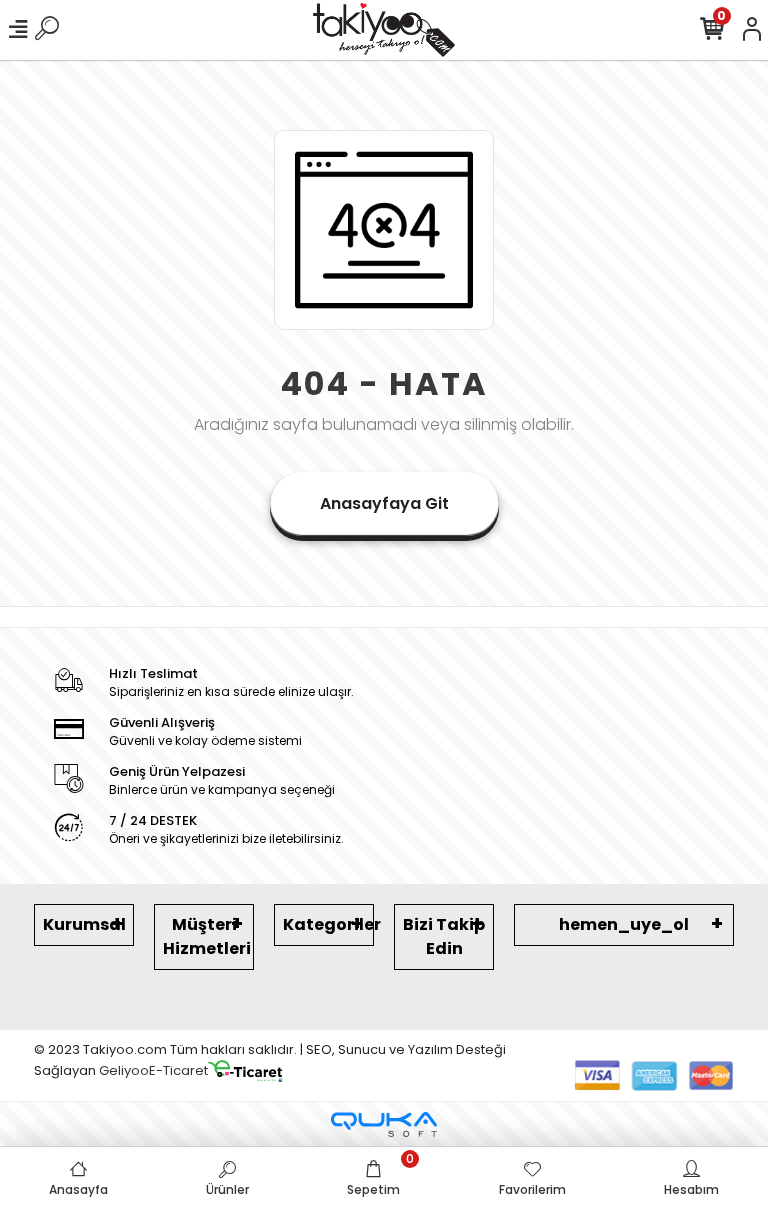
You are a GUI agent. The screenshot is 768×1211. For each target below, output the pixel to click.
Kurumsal (84, 924)
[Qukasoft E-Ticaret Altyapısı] (384, 1124)
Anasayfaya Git (384, 503)
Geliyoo (124, 1070)
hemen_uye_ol (624, 924)
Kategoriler (328, 924)
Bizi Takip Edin (444, 936)
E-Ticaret (178, 1070)
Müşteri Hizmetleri (207, 936)
